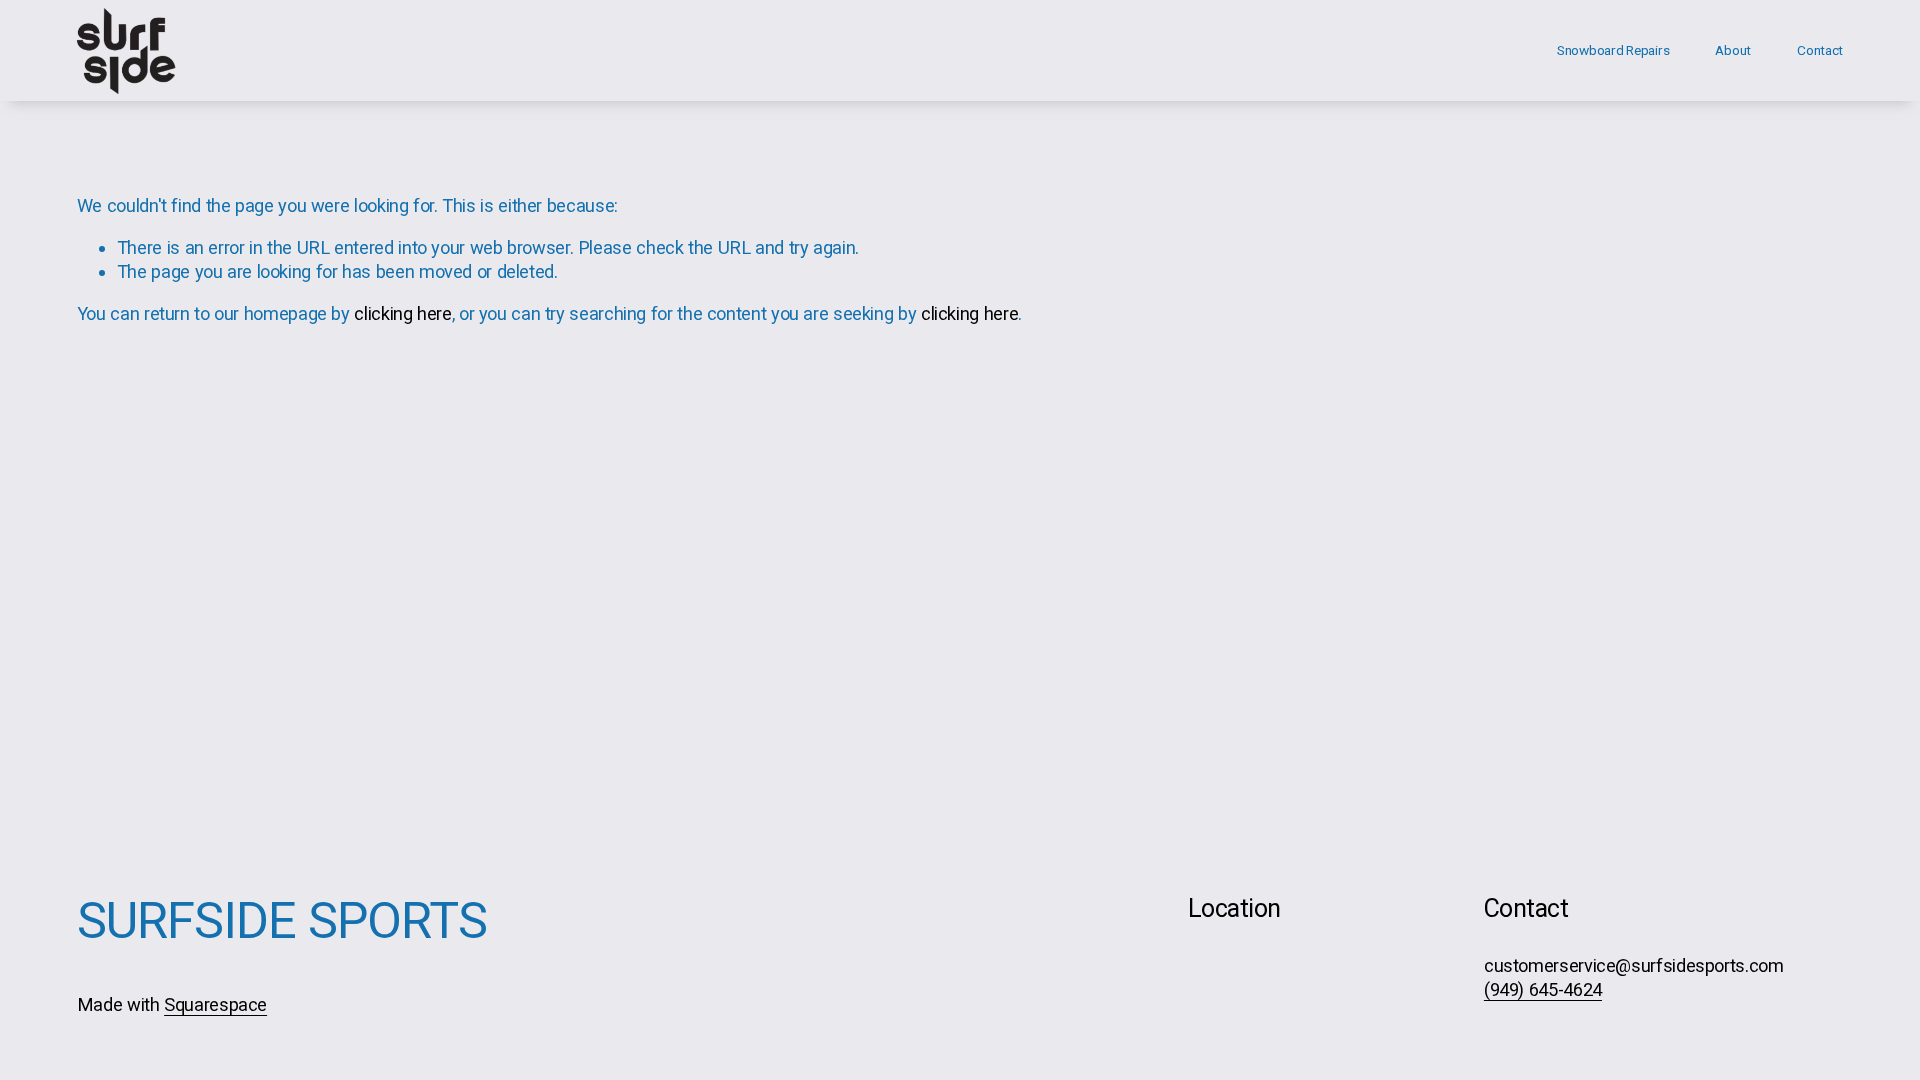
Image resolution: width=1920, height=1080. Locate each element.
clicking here (402, 313)
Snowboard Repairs (1613, 50)
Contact (1820, 50)
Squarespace (215, 1004)
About (1733, 50)
